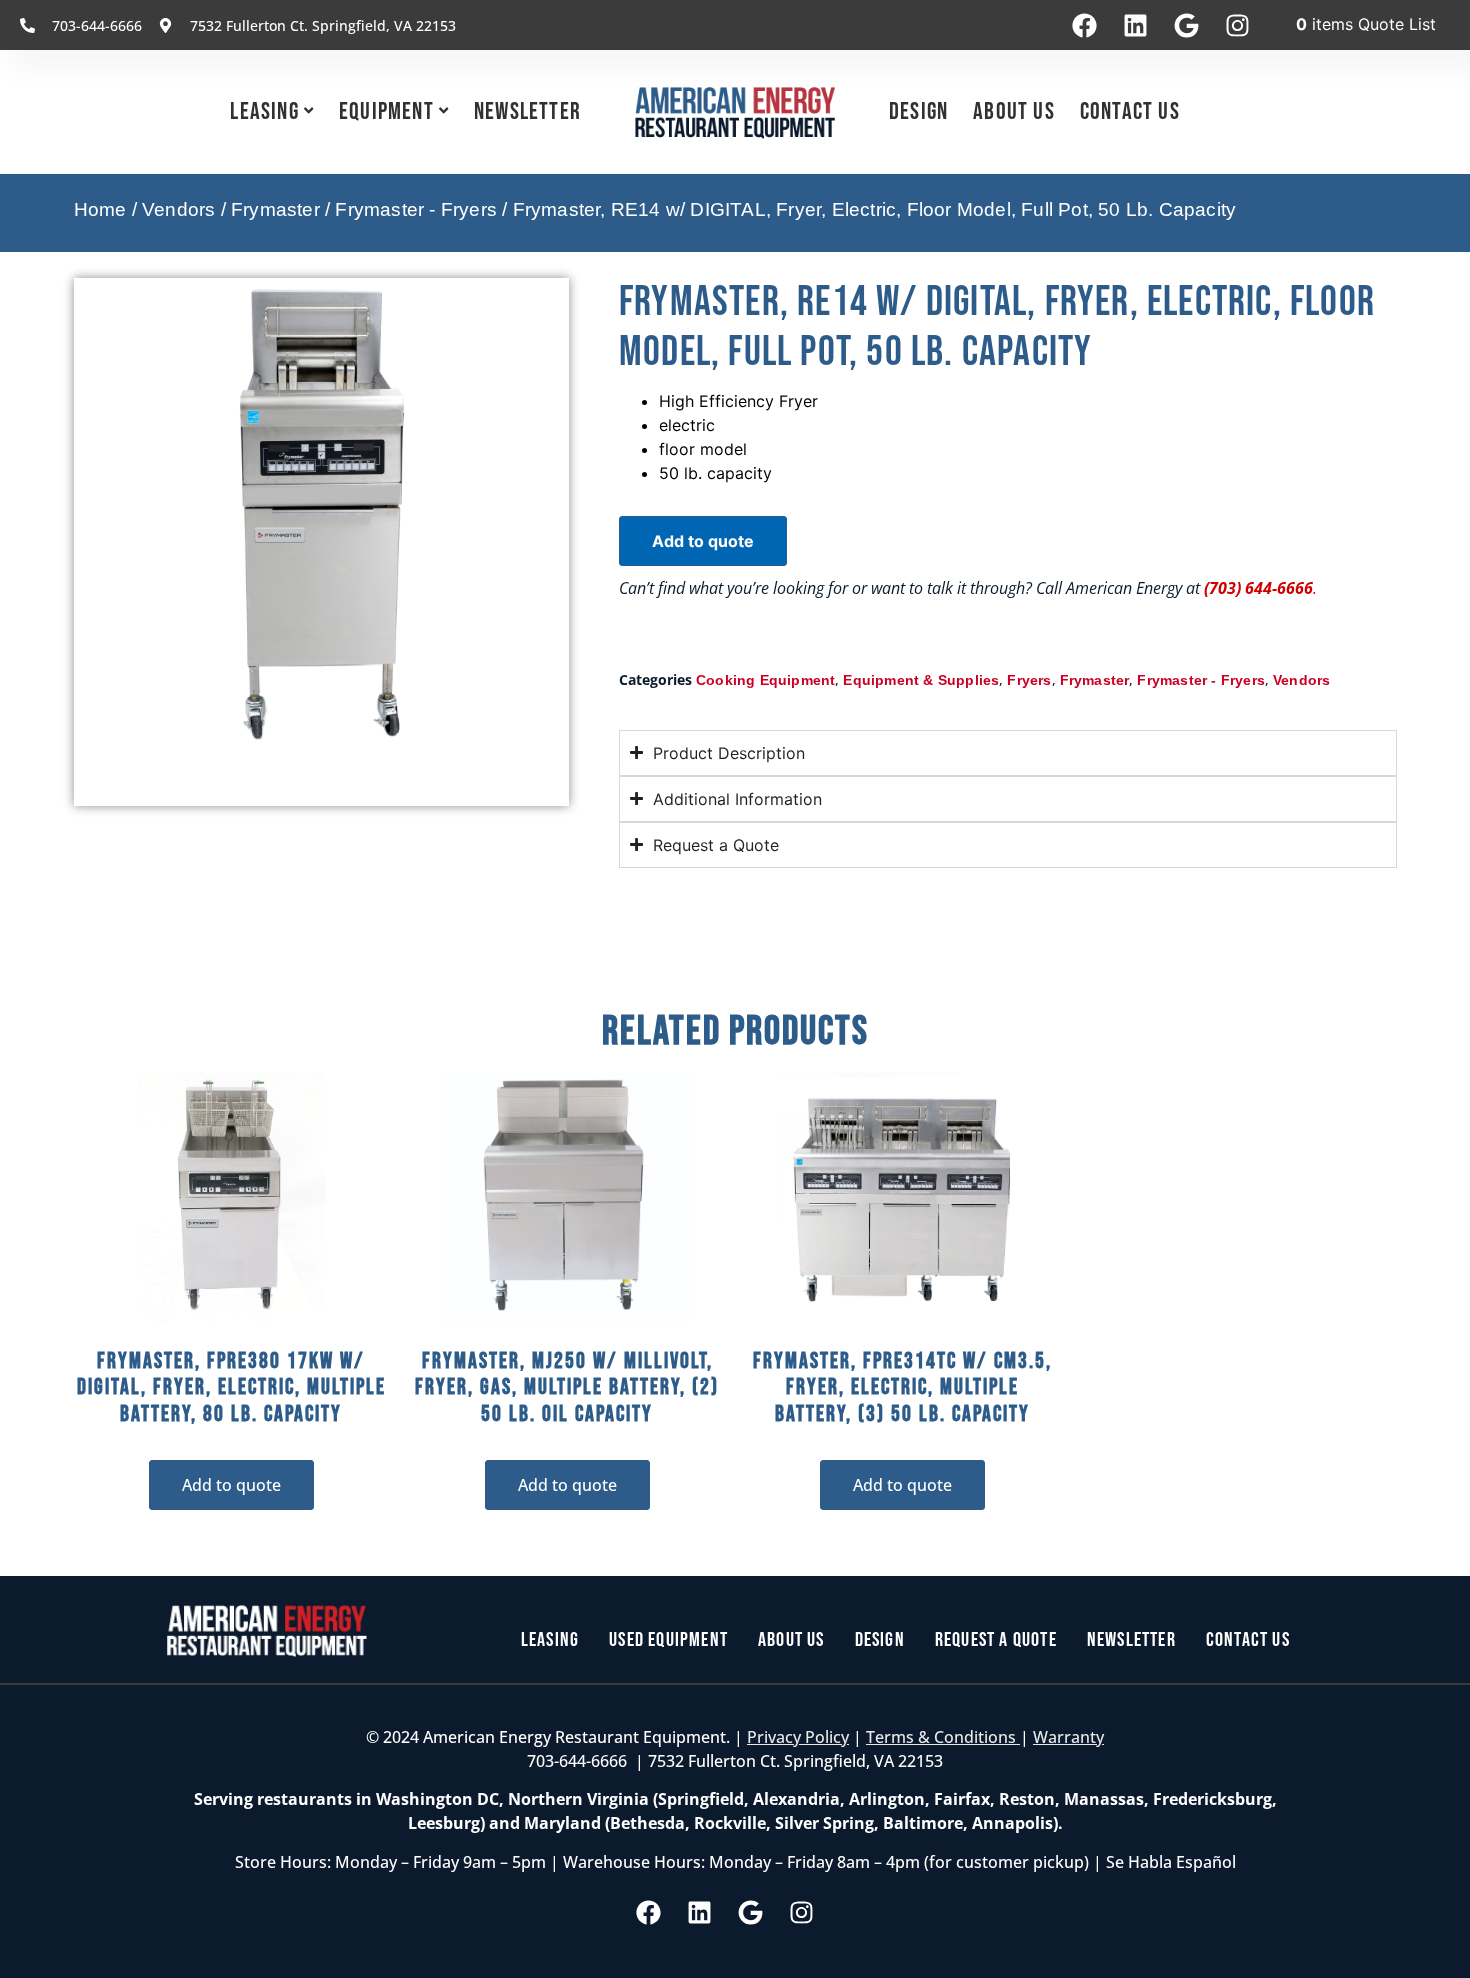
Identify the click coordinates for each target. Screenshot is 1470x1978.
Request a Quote (996, 1640)
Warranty (1068, 1737)
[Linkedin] (1135, 25)
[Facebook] (1084, 25)
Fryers (1029, 680)
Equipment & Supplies (921, 680)
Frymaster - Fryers (416, 209)
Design (918, 111)
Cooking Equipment (765, 680)
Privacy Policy (798, 1737)
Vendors (178, 209)
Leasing (264, 111)
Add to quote (703, 541)
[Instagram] (1237, 25)
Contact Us (1130, 111)
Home (100, 209)
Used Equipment (668, 1640)
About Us (1014, 111)
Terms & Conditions (943, 1737)
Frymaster (275, 209)
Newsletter (527, 111)
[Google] (1186, 25)
